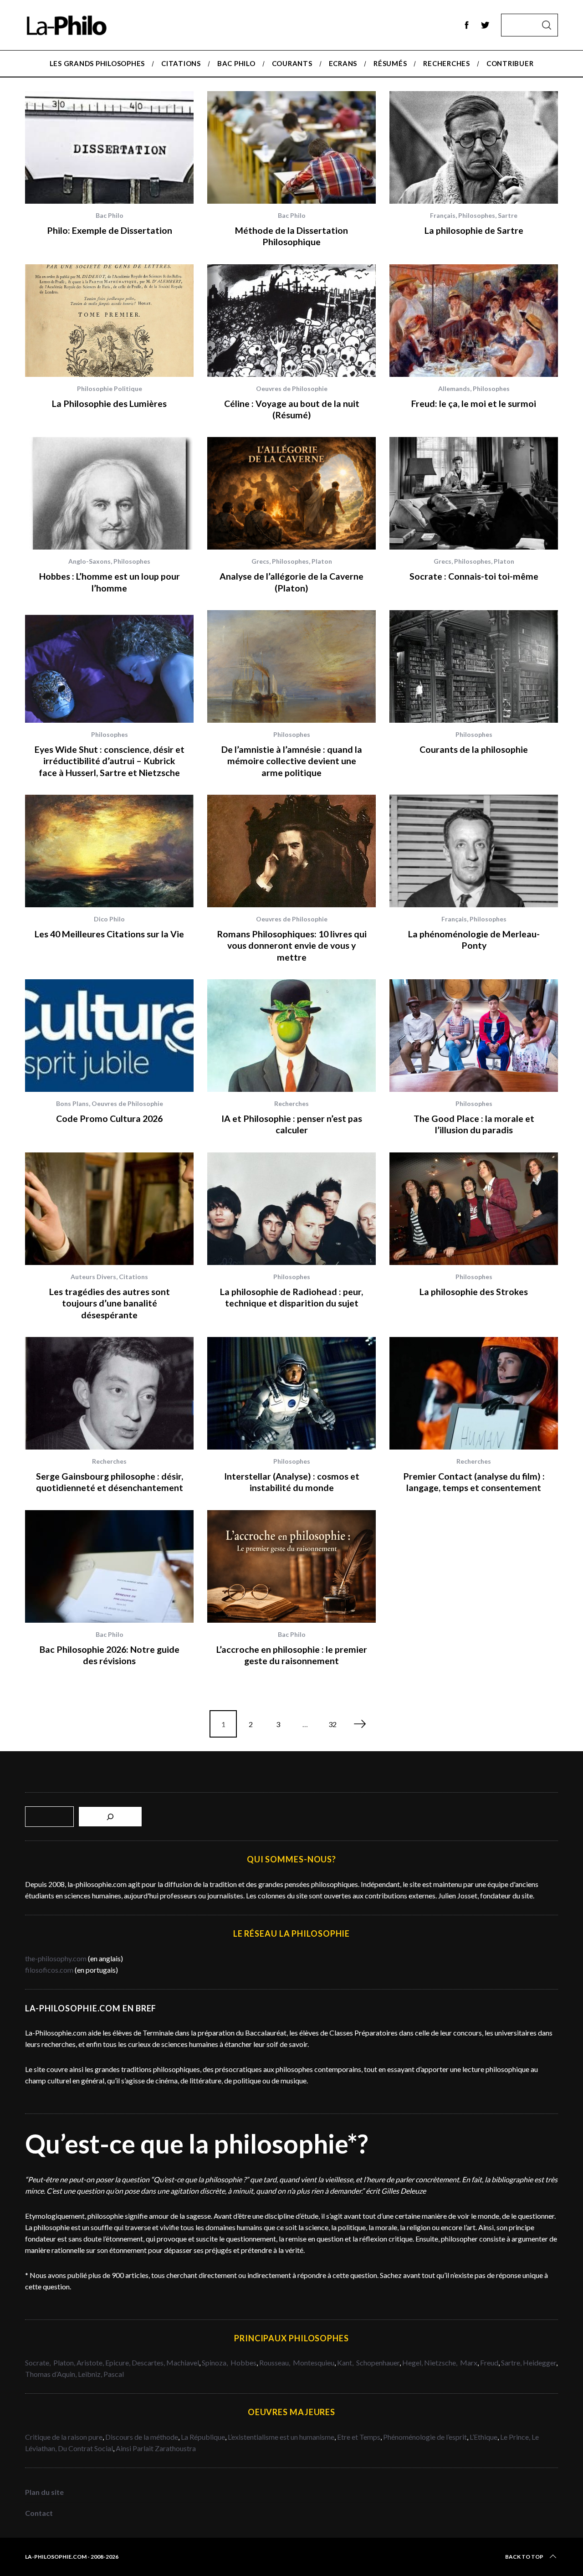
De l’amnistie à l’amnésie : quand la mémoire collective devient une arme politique (292, 761)
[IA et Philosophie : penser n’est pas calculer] (291, 1036)
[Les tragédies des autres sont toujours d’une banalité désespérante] (109, 1209)
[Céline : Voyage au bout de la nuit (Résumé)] (291, 321)
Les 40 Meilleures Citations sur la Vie (109, 934)
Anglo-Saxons (89, 561)
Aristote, (90, 2363)
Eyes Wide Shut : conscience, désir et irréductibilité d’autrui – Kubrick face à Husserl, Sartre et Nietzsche (110, 761)
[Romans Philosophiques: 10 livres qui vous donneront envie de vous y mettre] (291, 851)
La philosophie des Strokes (474, 1292)
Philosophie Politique (110, 388)
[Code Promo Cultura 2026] (109, 1036)
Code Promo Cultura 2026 (109, 1118)
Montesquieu (314, 2363)
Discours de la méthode (142, 2437)
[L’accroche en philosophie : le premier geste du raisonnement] (291, 1566)
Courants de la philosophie (474, 749)
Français (443, 215)
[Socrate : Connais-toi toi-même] (474, 493)
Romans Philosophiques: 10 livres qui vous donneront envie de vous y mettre (292, 946)
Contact (39, 2513)
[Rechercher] (110, 1817)
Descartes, (149, 2363)
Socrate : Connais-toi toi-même (474, 576)
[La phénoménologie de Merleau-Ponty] (474, 851)
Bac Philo (110, 215)
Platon (322, 561)
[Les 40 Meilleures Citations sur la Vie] (109, 851)
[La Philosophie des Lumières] (109, 321)
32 (332, 1724)
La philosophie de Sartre (474, 230)
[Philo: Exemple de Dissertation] (109, 147)
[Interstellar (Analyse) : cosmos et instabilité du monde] (291, 1393)
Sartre (508, 215)
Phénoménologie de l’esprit (425, 2437)
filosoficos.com (49, 1970)
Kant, (346, 2363)
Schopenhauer (378, 2363)
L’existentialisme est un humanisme (281, 2437)
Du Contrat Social (85, 2448)
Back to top (524, 2557)
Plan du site (44, 2492)
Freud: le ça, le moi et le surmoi (474, 404)
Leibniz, (91, 2374)
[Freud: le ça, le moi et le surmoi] (474, 321)
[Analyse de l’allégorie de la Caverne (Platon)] (291, 493)
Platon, (65, 2363)
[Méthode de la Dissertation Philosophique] (291, 147)
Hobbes (243, 2363)
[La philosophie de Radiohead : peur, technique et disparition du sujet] (291, 1209)
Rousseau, (275, 2363)
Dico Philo (109, 919)
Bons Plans (72, 1103)
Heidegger (540, 2363)
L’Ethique (483, 2437)
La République (203, 2437)
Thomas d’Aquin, (51, 2374)
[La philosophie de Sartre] (474, 147)
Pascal (114, 2374)
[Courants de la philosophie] (474, 666)
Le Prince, (516, 2437)
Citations (133, 1277)
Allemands (454, 388)
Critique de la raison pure (64, 2437)
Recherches (291, 1103)
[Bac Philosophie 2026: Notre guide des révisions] (109, 1566)
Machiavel (183, 2363)
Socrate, (39, 2363)
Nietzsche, (441, 2363)
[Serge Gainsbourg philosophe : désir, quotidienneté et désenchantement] (109, 1393)
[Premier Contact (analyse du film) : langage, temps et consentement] (474, 1393)
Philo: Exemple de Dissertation (110, 230)
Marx (469, 2363)
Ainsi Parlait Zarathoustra (156, 2448)
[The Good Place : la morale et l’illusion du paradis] (474, 1036)
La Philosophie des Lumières (109, 404)
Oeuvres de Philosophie (292, 388)
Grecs (260, 561)
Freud (489, 2363)
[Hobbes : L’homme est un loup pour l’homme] (109, 493)
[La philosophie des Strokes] (474, 1209)
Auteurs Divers (93, 1277)
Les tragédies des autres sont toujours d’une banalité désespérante (110, 1303)
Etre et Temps (359, 2437)
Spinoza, (215, 2363)
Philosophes (477, 215)
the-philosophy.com (56, 1958)
